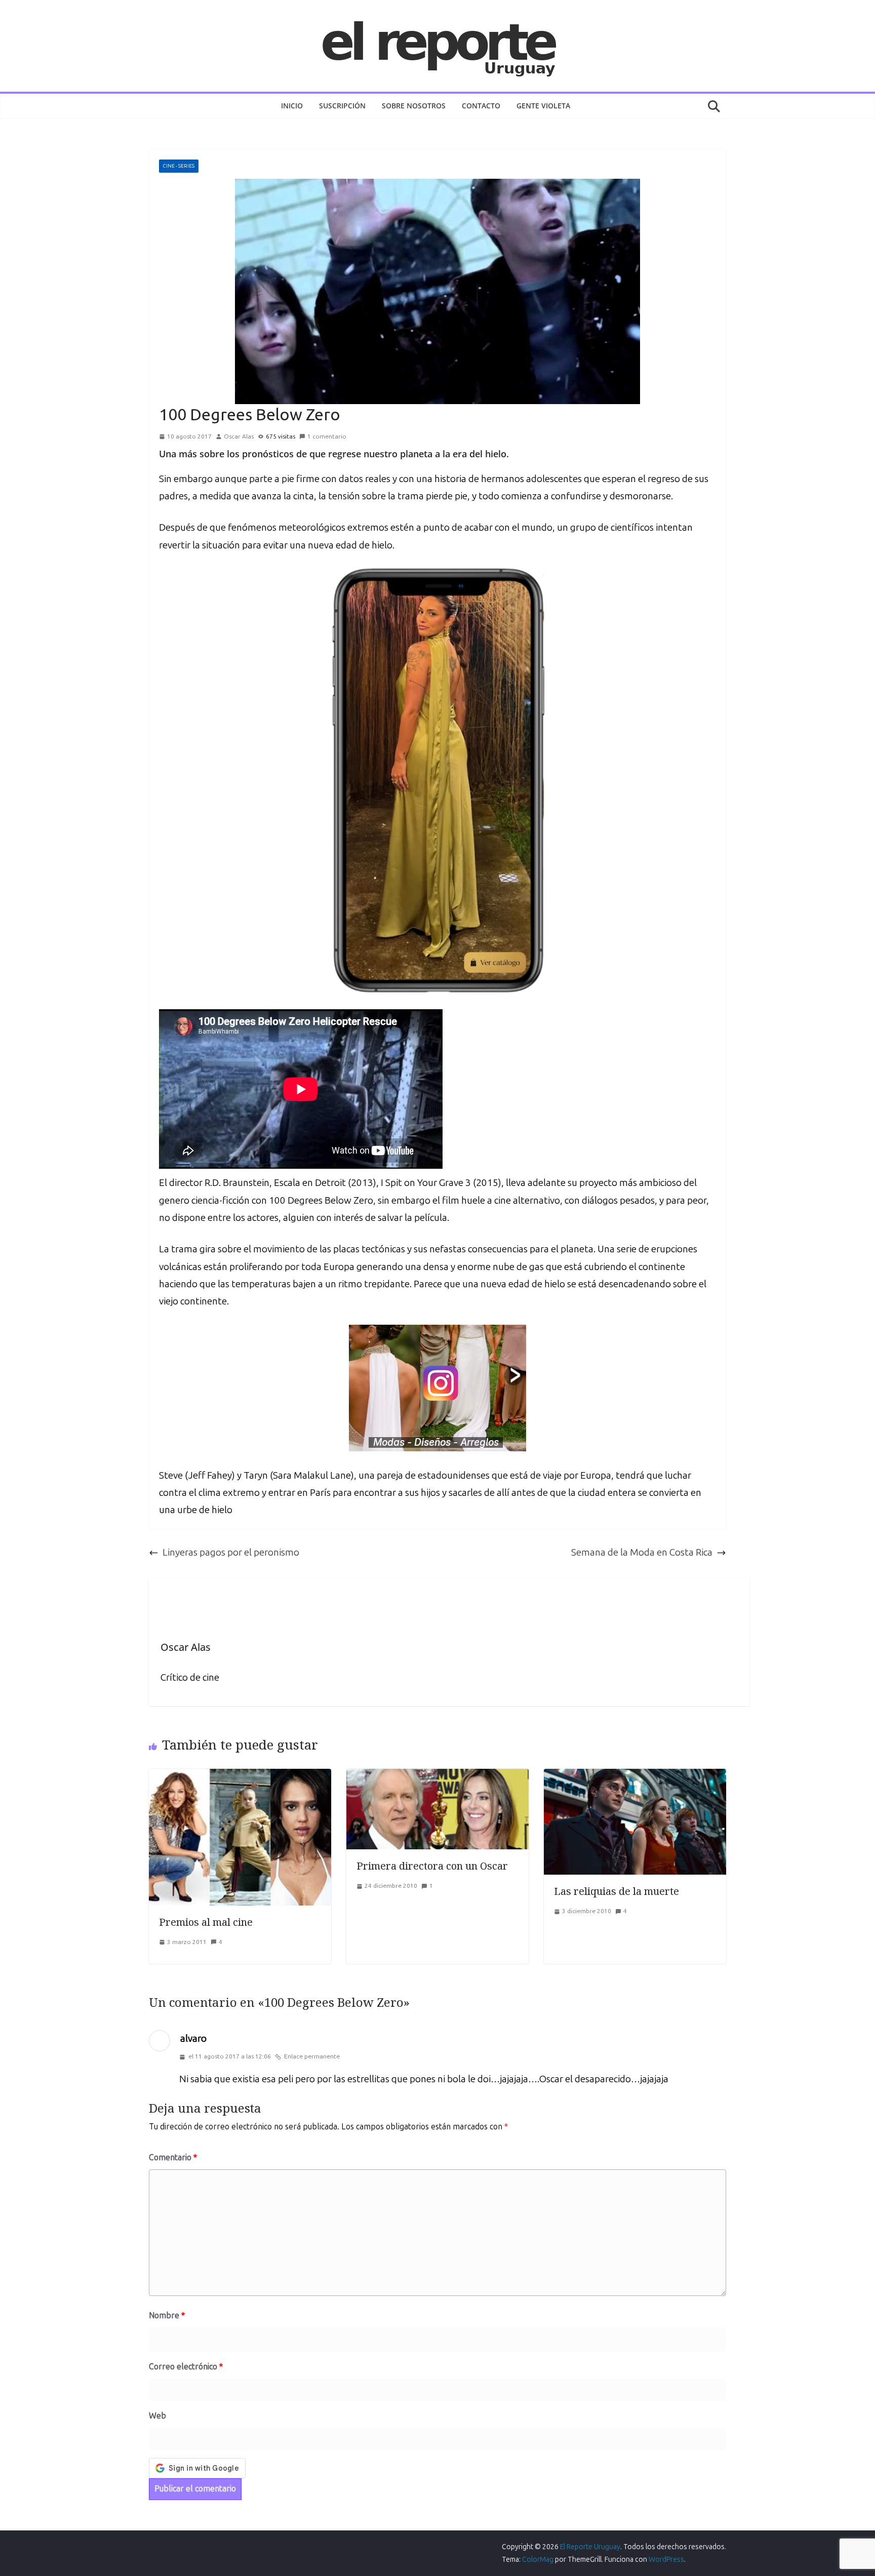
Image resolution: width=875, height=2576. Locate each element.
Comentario (173, 2157)
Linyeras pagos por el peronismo (231, 1552)
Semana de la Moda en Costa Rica (642, 1552)
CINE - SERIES (179, 166)
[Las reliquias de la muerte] (635, 1777)
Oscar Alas (239, 437)
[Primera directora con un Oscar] (437, 1777)
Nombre (167, 2315)
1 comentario (327, 437)
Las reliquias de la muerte (617, 1891)
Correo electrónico (186, 2367)
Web (157, 2416)
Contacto (481, 106)
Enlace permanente (312, 2056)
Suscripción (342, 106)
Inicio (292, 106)
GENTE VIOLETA (543, 106)
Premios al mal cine (206, 1922)
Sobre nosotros (414, 106)
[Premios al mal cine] (240, 1777)
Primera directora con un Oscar (432, 1866)
